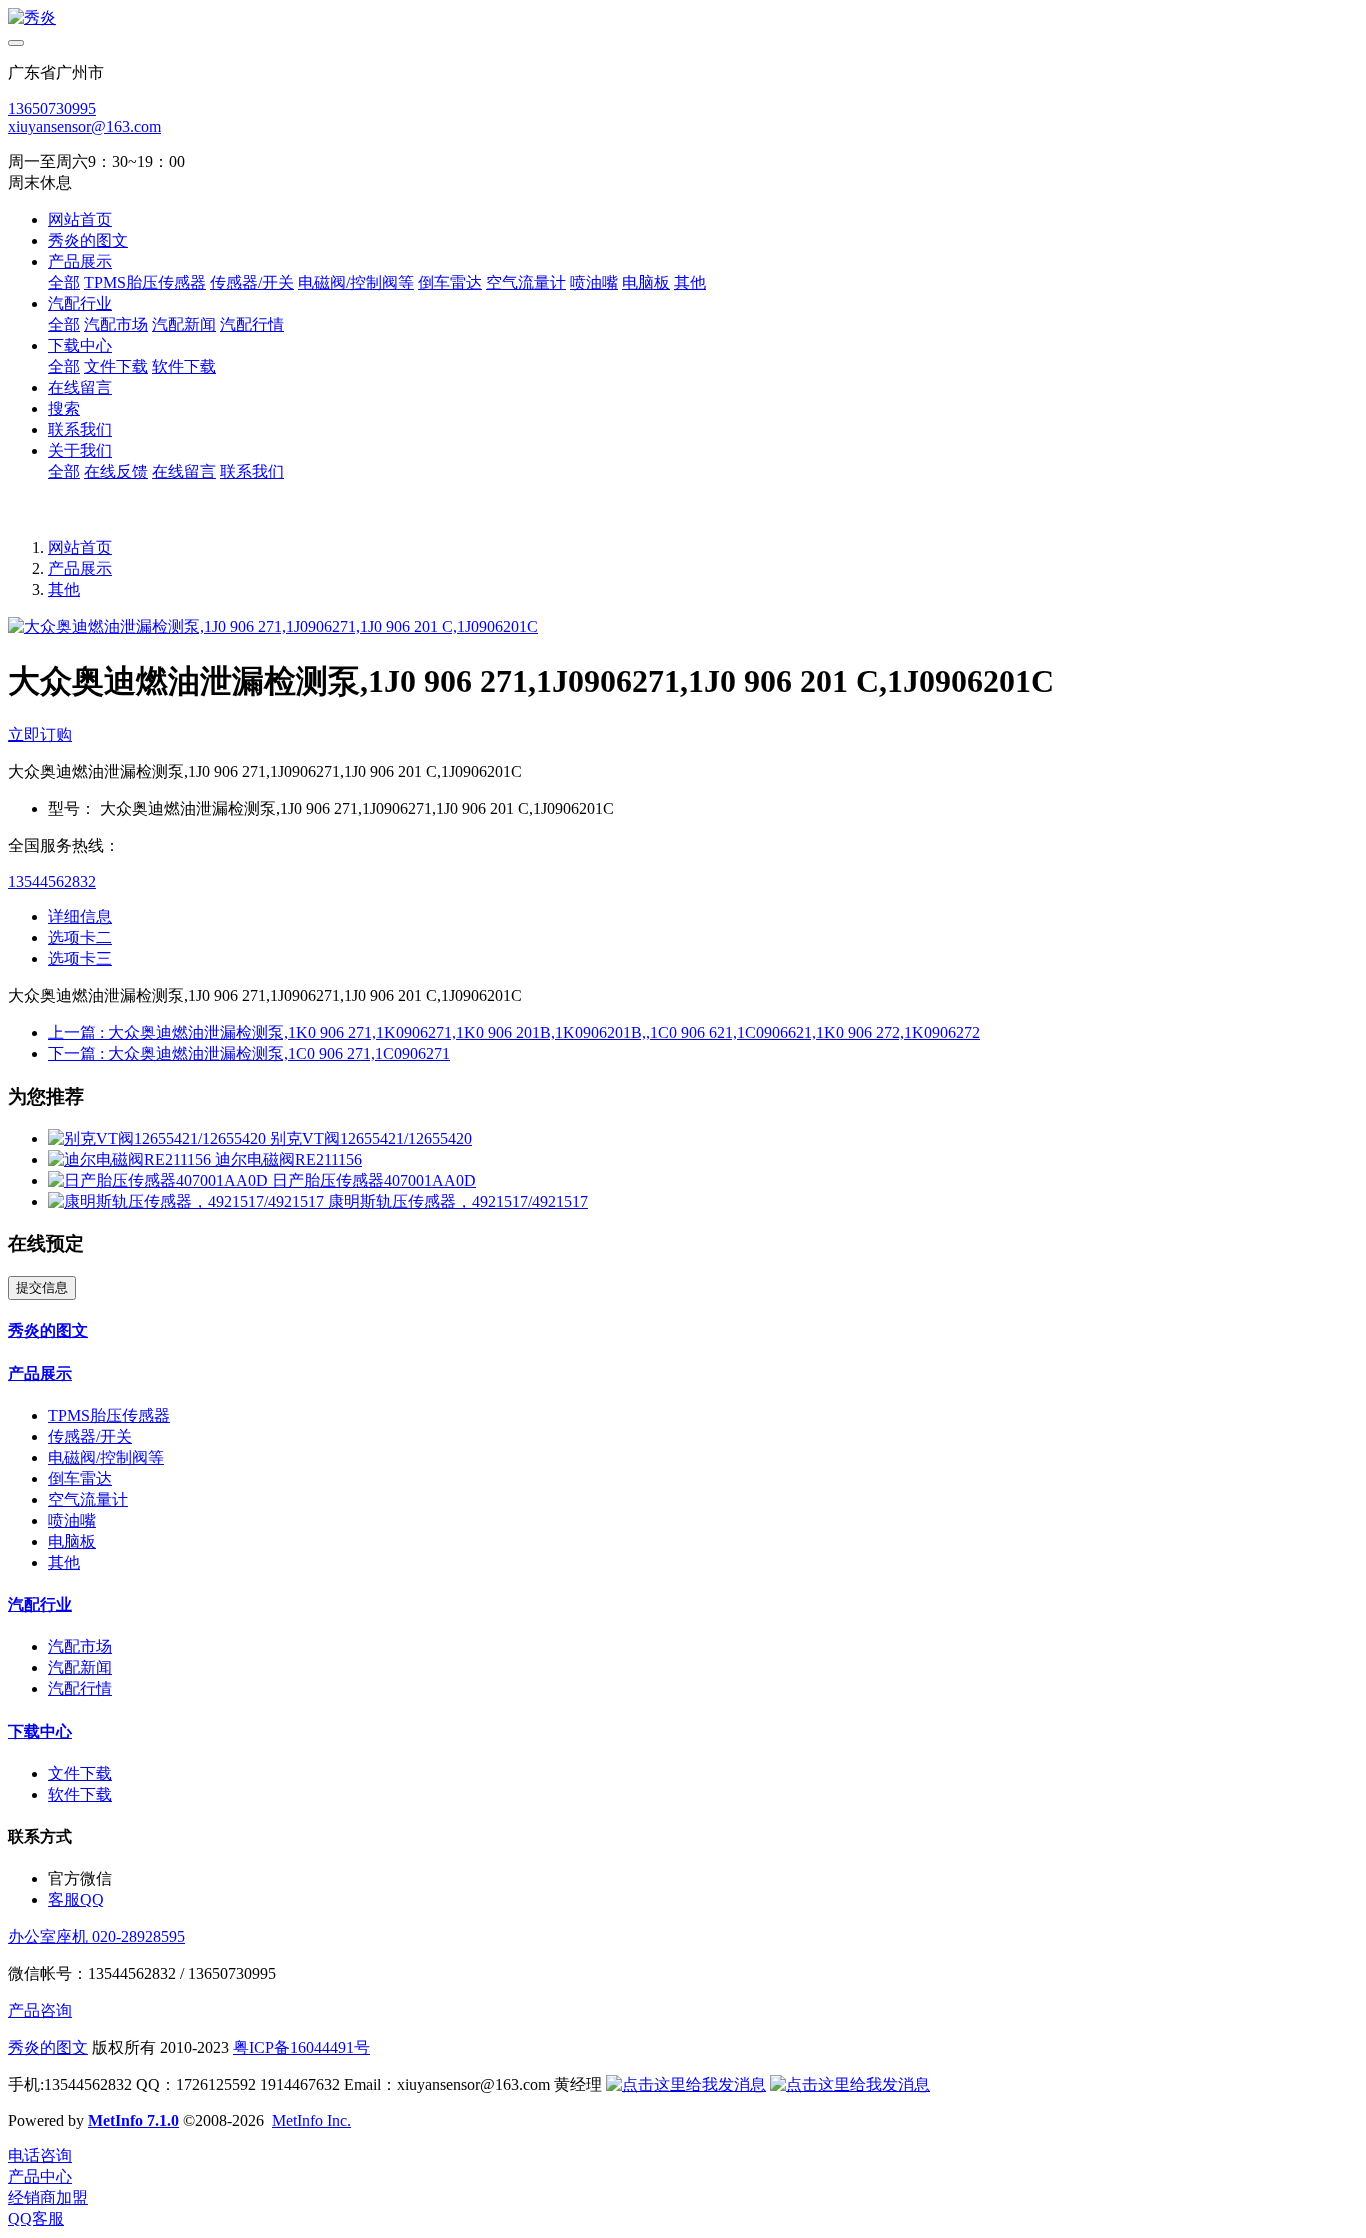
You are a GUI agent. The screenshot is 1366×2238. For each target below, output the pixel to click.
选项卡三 (80, 958)
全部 (64, 282)
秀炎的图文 (48, 2047)
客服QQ (76, 1899)
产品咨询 (40, 2010)
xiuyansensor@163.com (84, 126)
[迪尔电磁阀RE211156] (131, 1159)
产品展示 (80, 568)
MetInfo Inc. (311, 2120)
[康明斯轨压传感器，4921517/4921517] (188, 1201)
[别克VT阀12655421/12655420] (159, 1138)
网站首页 (80, 219)
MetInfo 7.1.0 (133, 2120)
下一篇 (249, 1053)
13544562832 (52, 881)
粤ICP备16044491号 (301, 2047)
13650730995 (52, 108)
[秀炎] (683, 18)
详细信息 (80, 916)
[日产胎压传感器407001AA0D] (160, 1180)
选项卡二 (80, 937)
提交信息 (42, 1287)
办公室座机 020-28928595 (96, 1936)
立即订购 (40, 734)
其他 (64, 589)
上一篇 (514, 1032)
